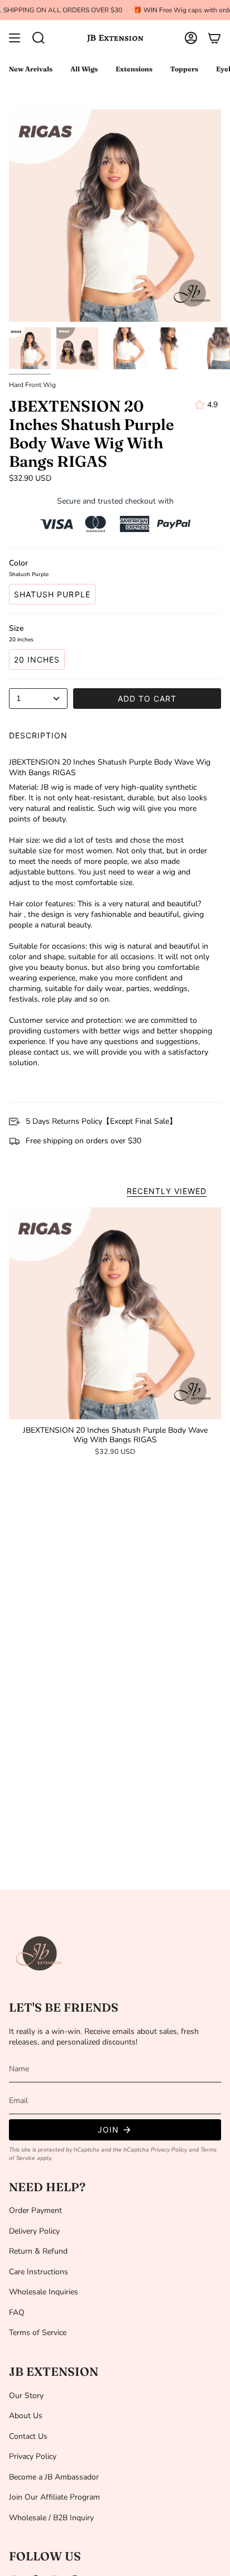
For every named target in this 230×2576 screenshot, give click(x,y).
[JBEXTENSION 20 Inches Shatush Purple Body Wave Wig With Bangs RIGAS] (115, 1313)
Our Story (26, 2396)
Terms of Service (38, 2333)
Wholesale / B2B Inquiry (51, 2518)
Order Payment (35, 2210)
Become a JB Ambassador (54, 2477)
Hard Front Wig (32, 385)
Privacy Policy (169, 2150)
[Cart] (214, 38)
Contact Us (28, 2436)
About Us (26, 2416)
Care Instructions (39, 2272)
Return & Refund (38, 2251)
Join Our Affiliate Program (54, 2497)
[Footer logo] (40, 1954)
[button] (39, 38)
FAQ (17, 2312)
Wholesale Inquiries (44, 2292)
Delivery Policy (34, 2231)
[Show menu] (15, 38)
